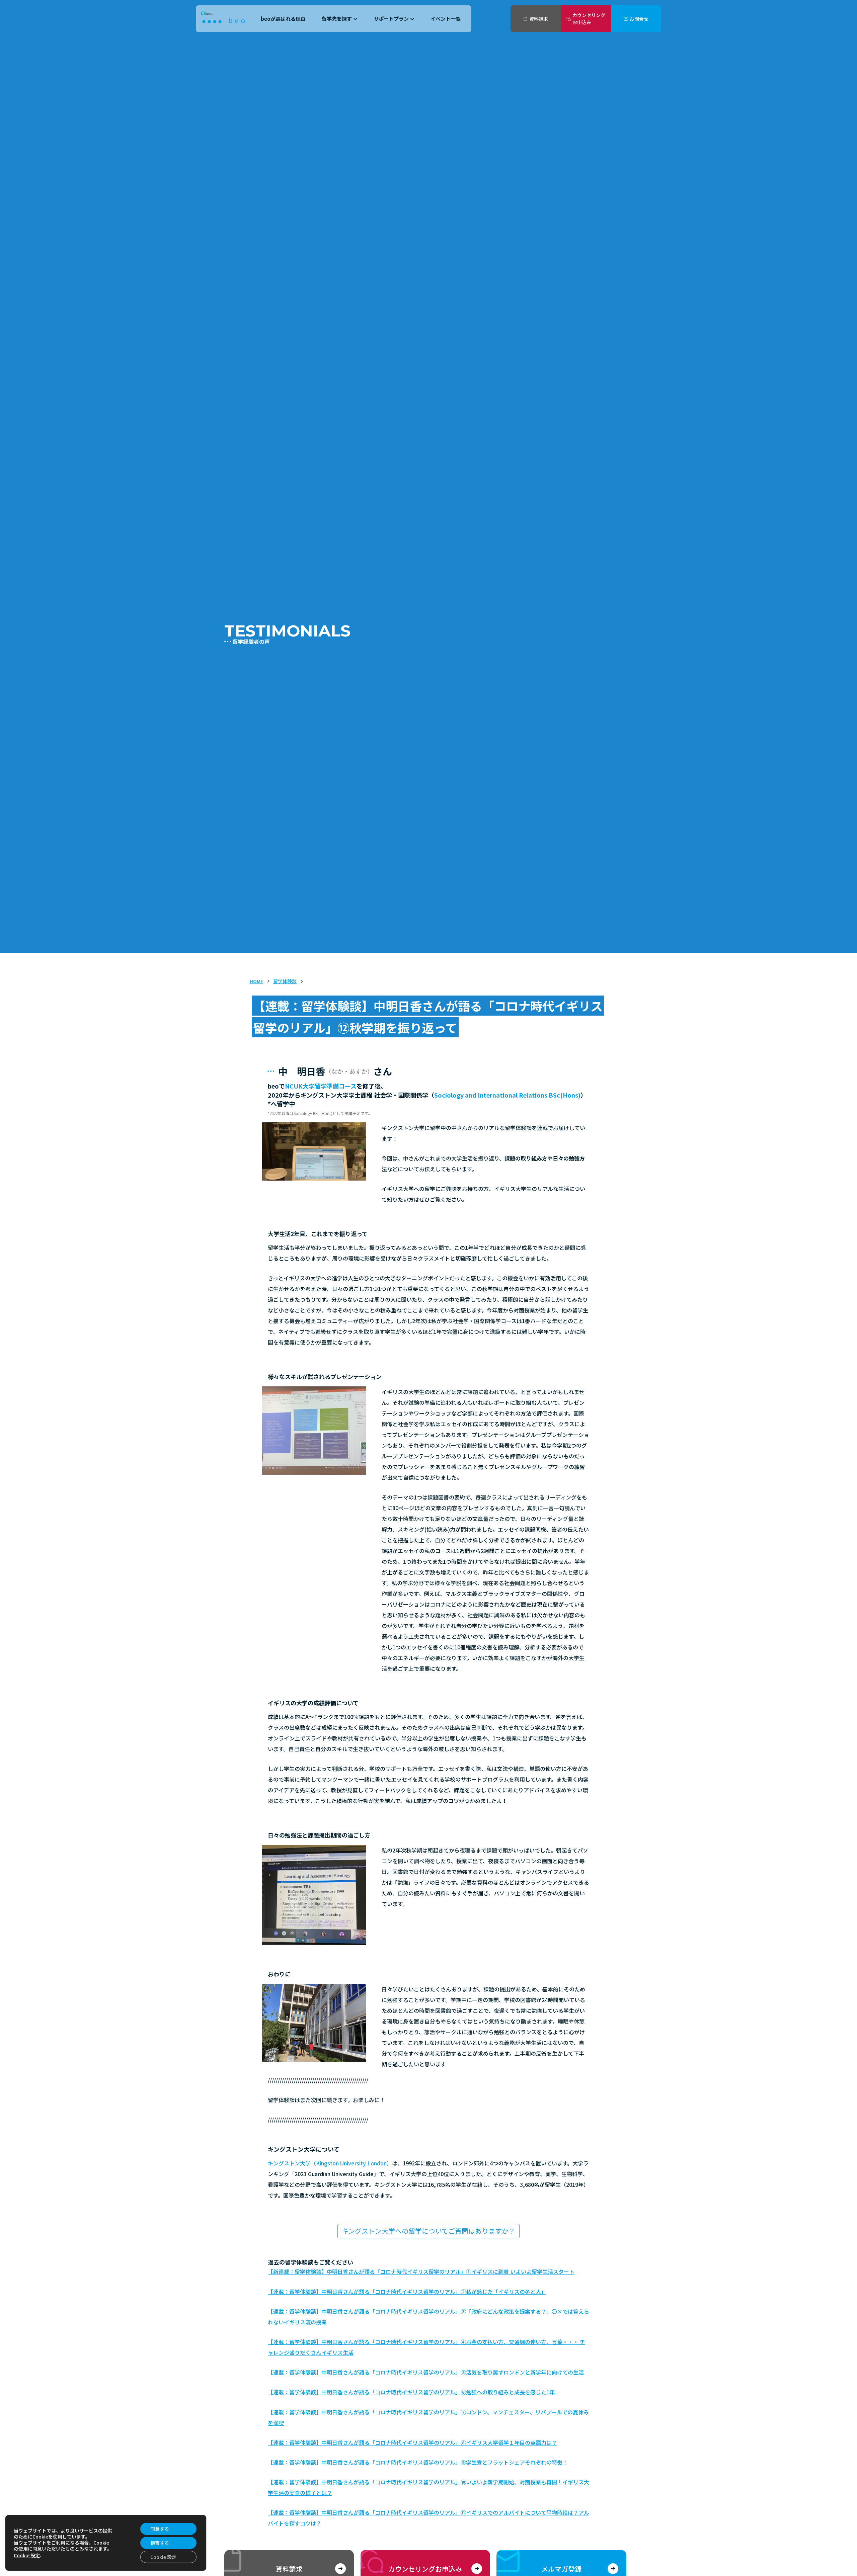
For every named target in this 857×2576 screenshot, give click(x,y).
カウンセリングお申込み (589, 19)
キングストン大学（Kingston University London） (330, 2163)
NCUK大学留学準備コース (321, 1086)
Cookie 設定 (27, 2555)
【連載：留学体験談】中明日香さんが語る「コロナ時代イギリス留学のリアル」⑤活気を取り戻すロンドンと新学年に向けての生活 (426, 2372)
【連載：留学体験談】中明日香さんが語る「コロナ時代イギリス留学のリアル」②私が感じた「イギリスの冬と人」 (407, 2292)
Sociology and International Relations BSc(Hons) (507, 1095)
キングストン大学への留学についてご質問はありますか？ (428, 2231)
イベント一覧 (446, 19)
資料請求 (539, 19)
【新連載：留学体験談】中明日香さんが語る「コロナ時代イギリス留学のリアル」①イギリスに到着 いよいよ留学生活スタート (421, 2271)
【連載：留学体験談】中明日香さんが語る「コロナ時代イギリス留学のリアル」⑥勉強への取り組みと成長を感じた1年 (411, 2392)
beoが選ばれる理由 (283, 19)
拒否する (160, 2543)
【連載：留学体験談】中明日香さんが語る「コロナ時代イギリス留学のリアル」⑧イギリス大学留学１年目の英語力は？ (412, 2442)
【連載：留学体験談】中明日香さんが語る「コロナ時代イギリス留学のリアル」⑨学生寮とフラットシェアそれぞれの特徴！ (418, 2462)
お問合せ (639, 19)
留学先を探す (337, 19)
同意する (160, 2529)
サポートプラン (391, 19)
